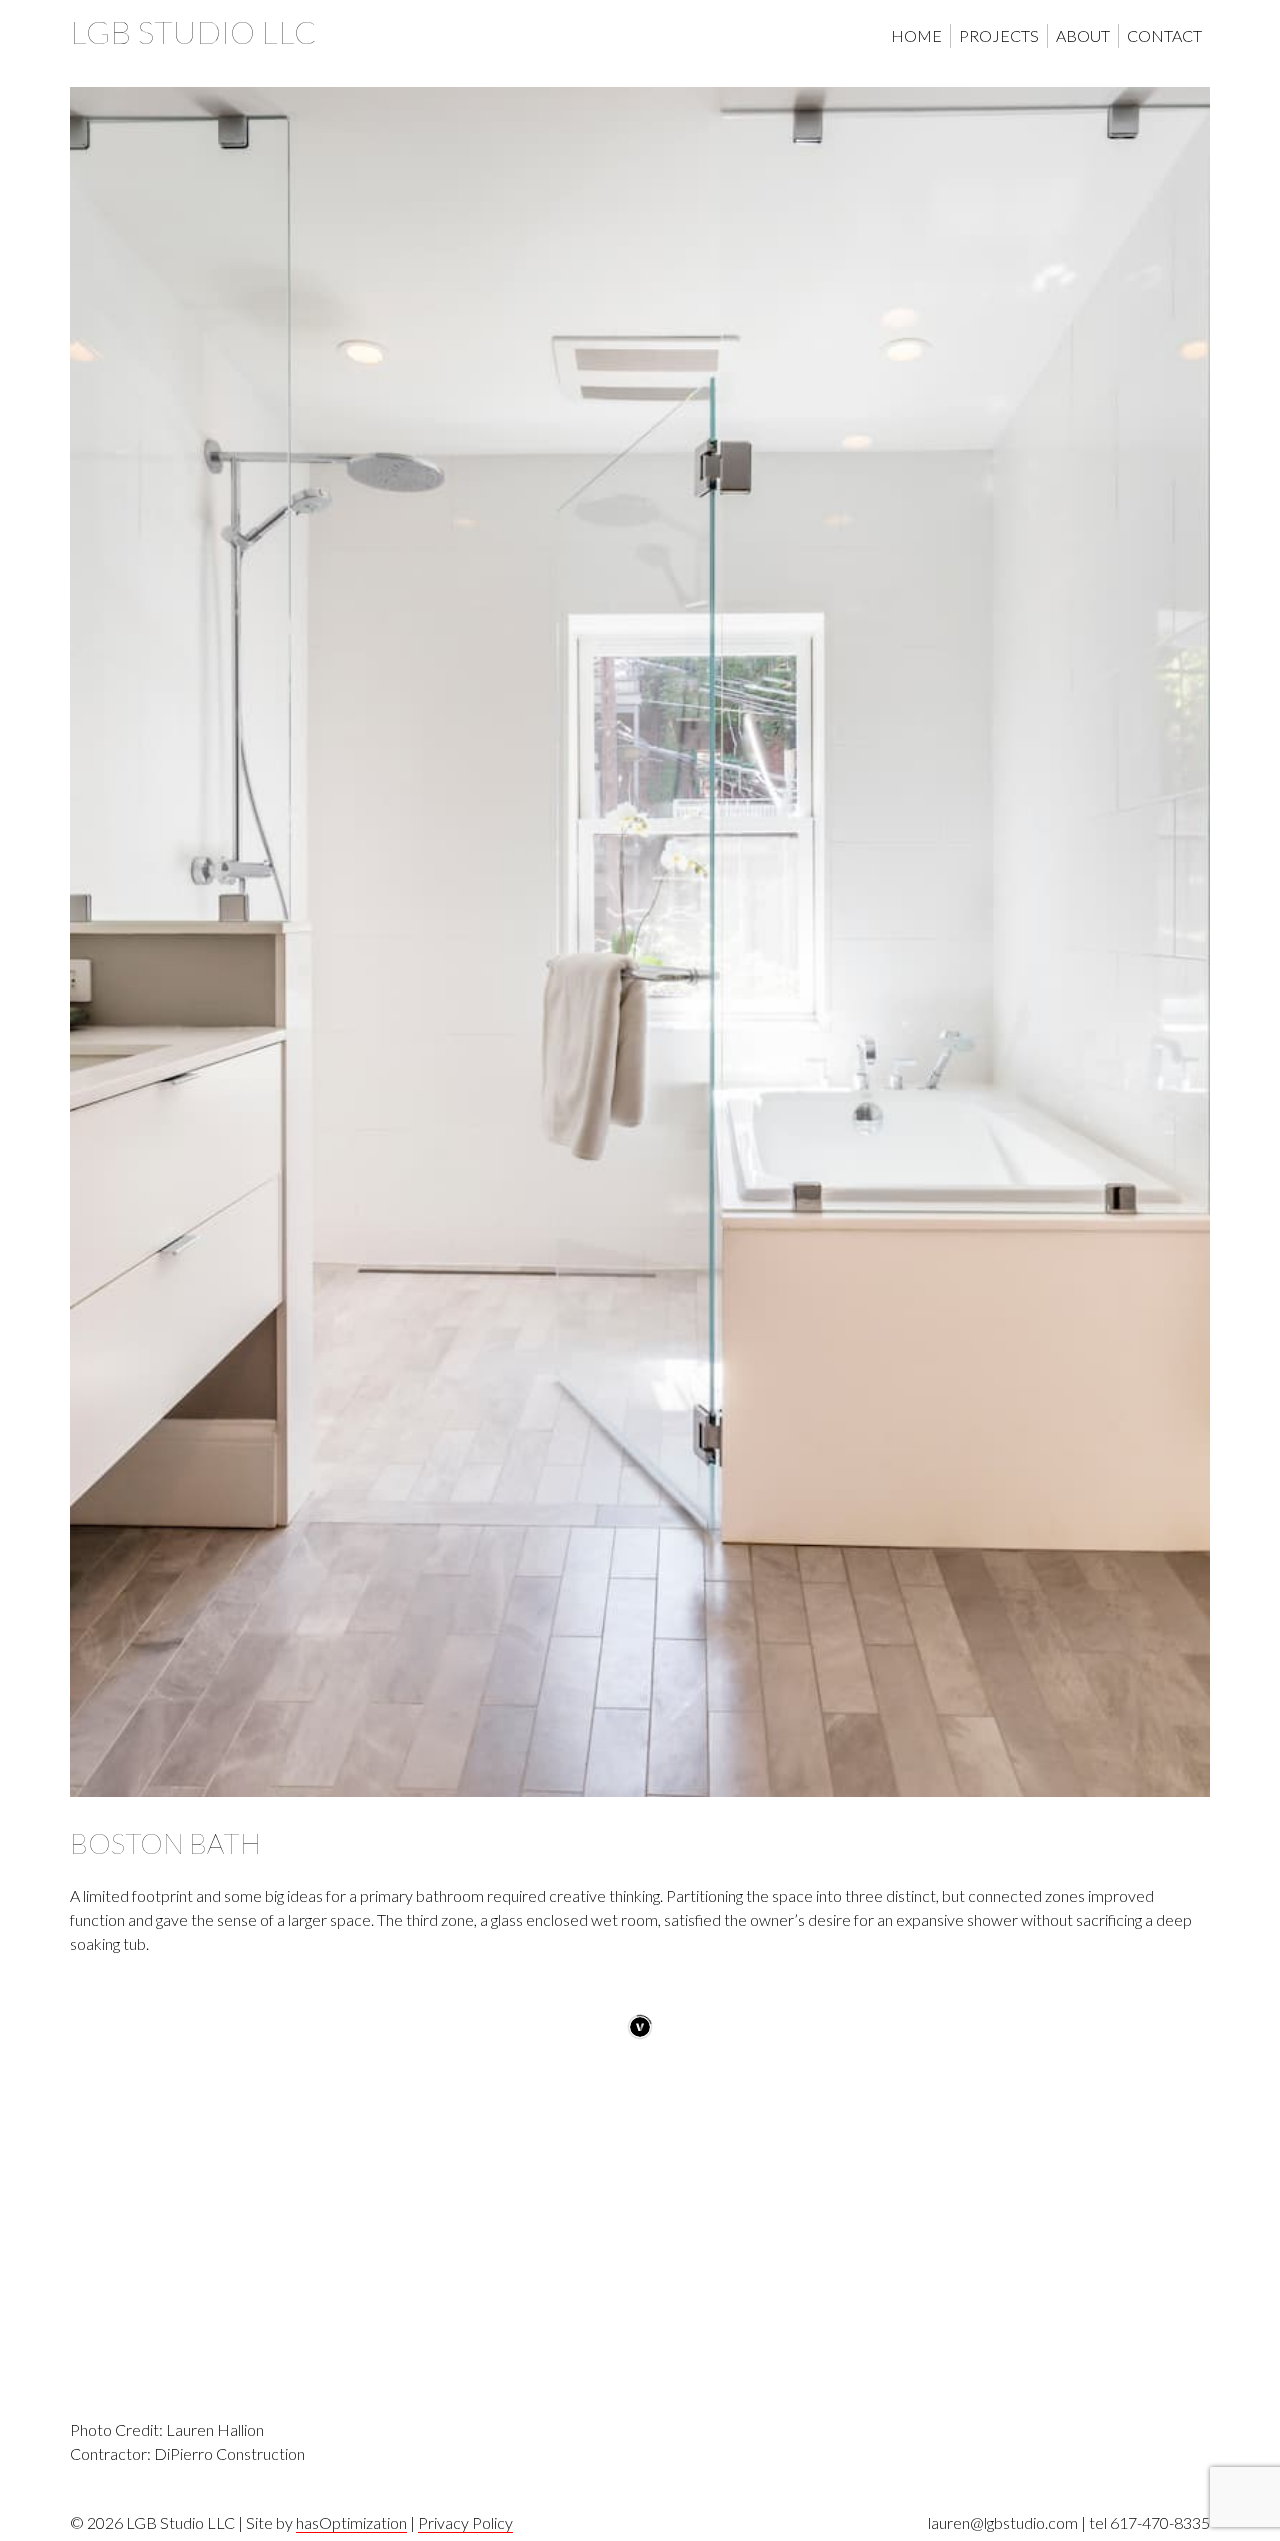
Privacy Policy (465, 2522)
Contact (1164, 35)
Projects (999, 35)
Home (916, 35)
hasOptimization (351, 2522)
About (1083, 35)
